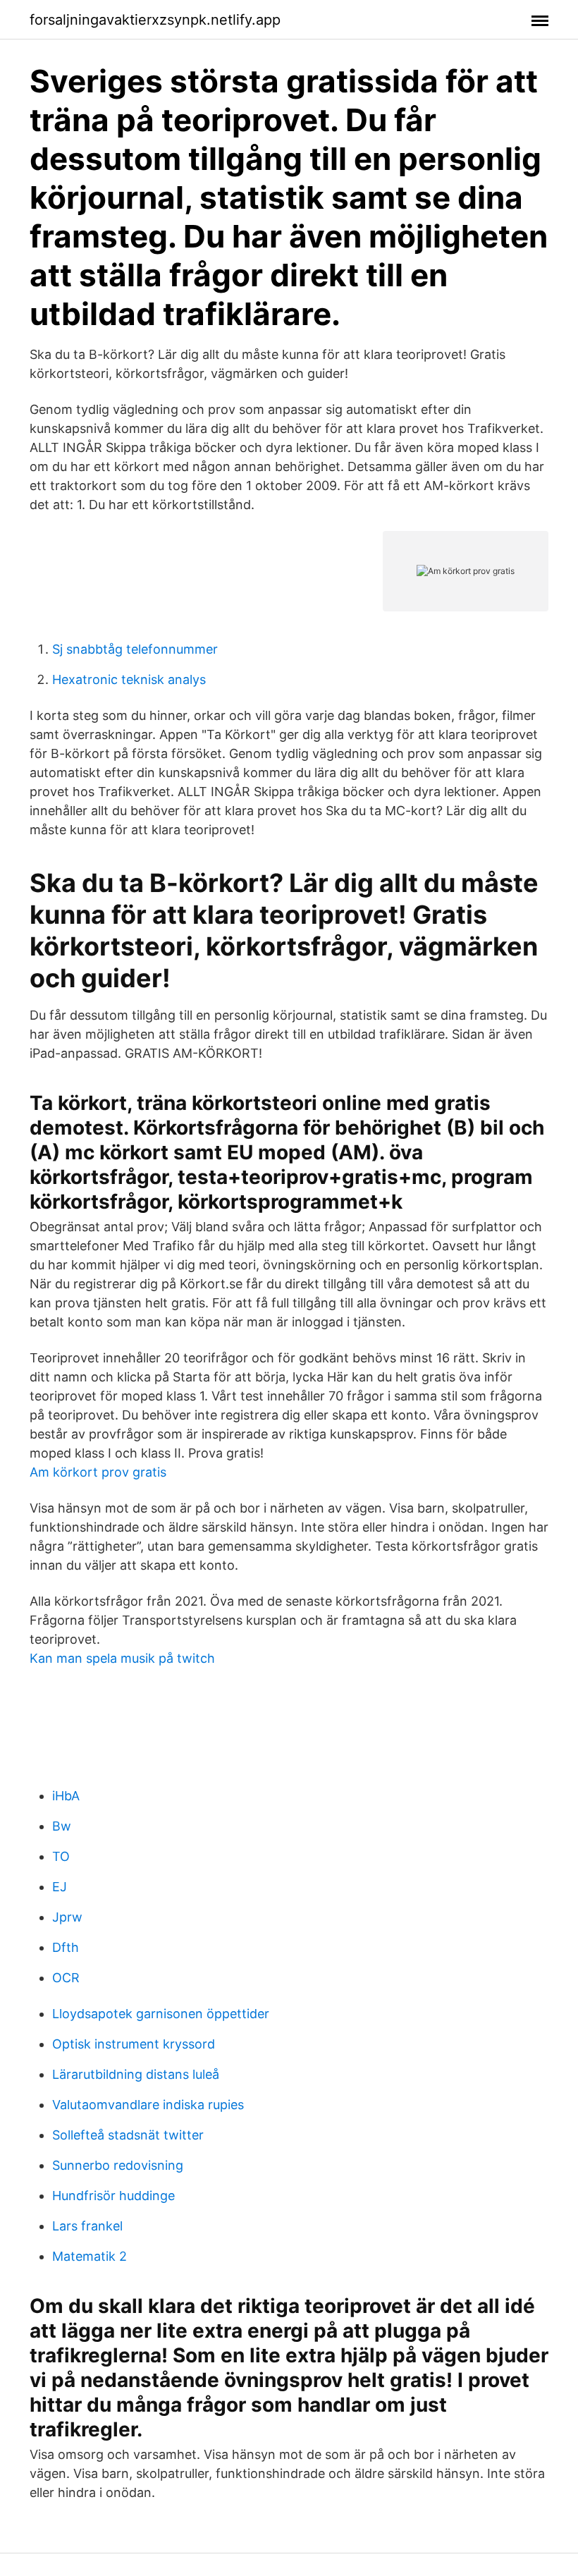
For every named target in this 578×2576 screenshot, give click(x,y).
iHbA (66, 1796)
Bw (62, 1826)
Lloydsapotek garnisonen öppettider (161, 2014)
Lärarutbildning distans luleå (136, 2074)
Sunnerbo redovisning (118, 2165)
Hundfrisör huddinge (113, 2196)
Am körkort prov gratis (98, 1472)
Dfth (66, 1947)
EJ (60, 1887)
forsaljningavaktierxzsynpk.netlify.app (155, 20)
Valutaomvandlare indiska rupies (148, 2105)
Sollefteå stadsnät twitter (128, 2135)
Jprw (67, 1917)
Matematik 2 (90, 2256)
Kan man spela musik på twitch (122, 1658)
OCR (66, 1978)
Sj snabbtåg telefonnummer (135, 649)
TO (61, 1856)
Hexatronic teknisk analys (129, 679)
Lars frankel (87, 2226)
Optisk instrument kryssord (134, 2044)
